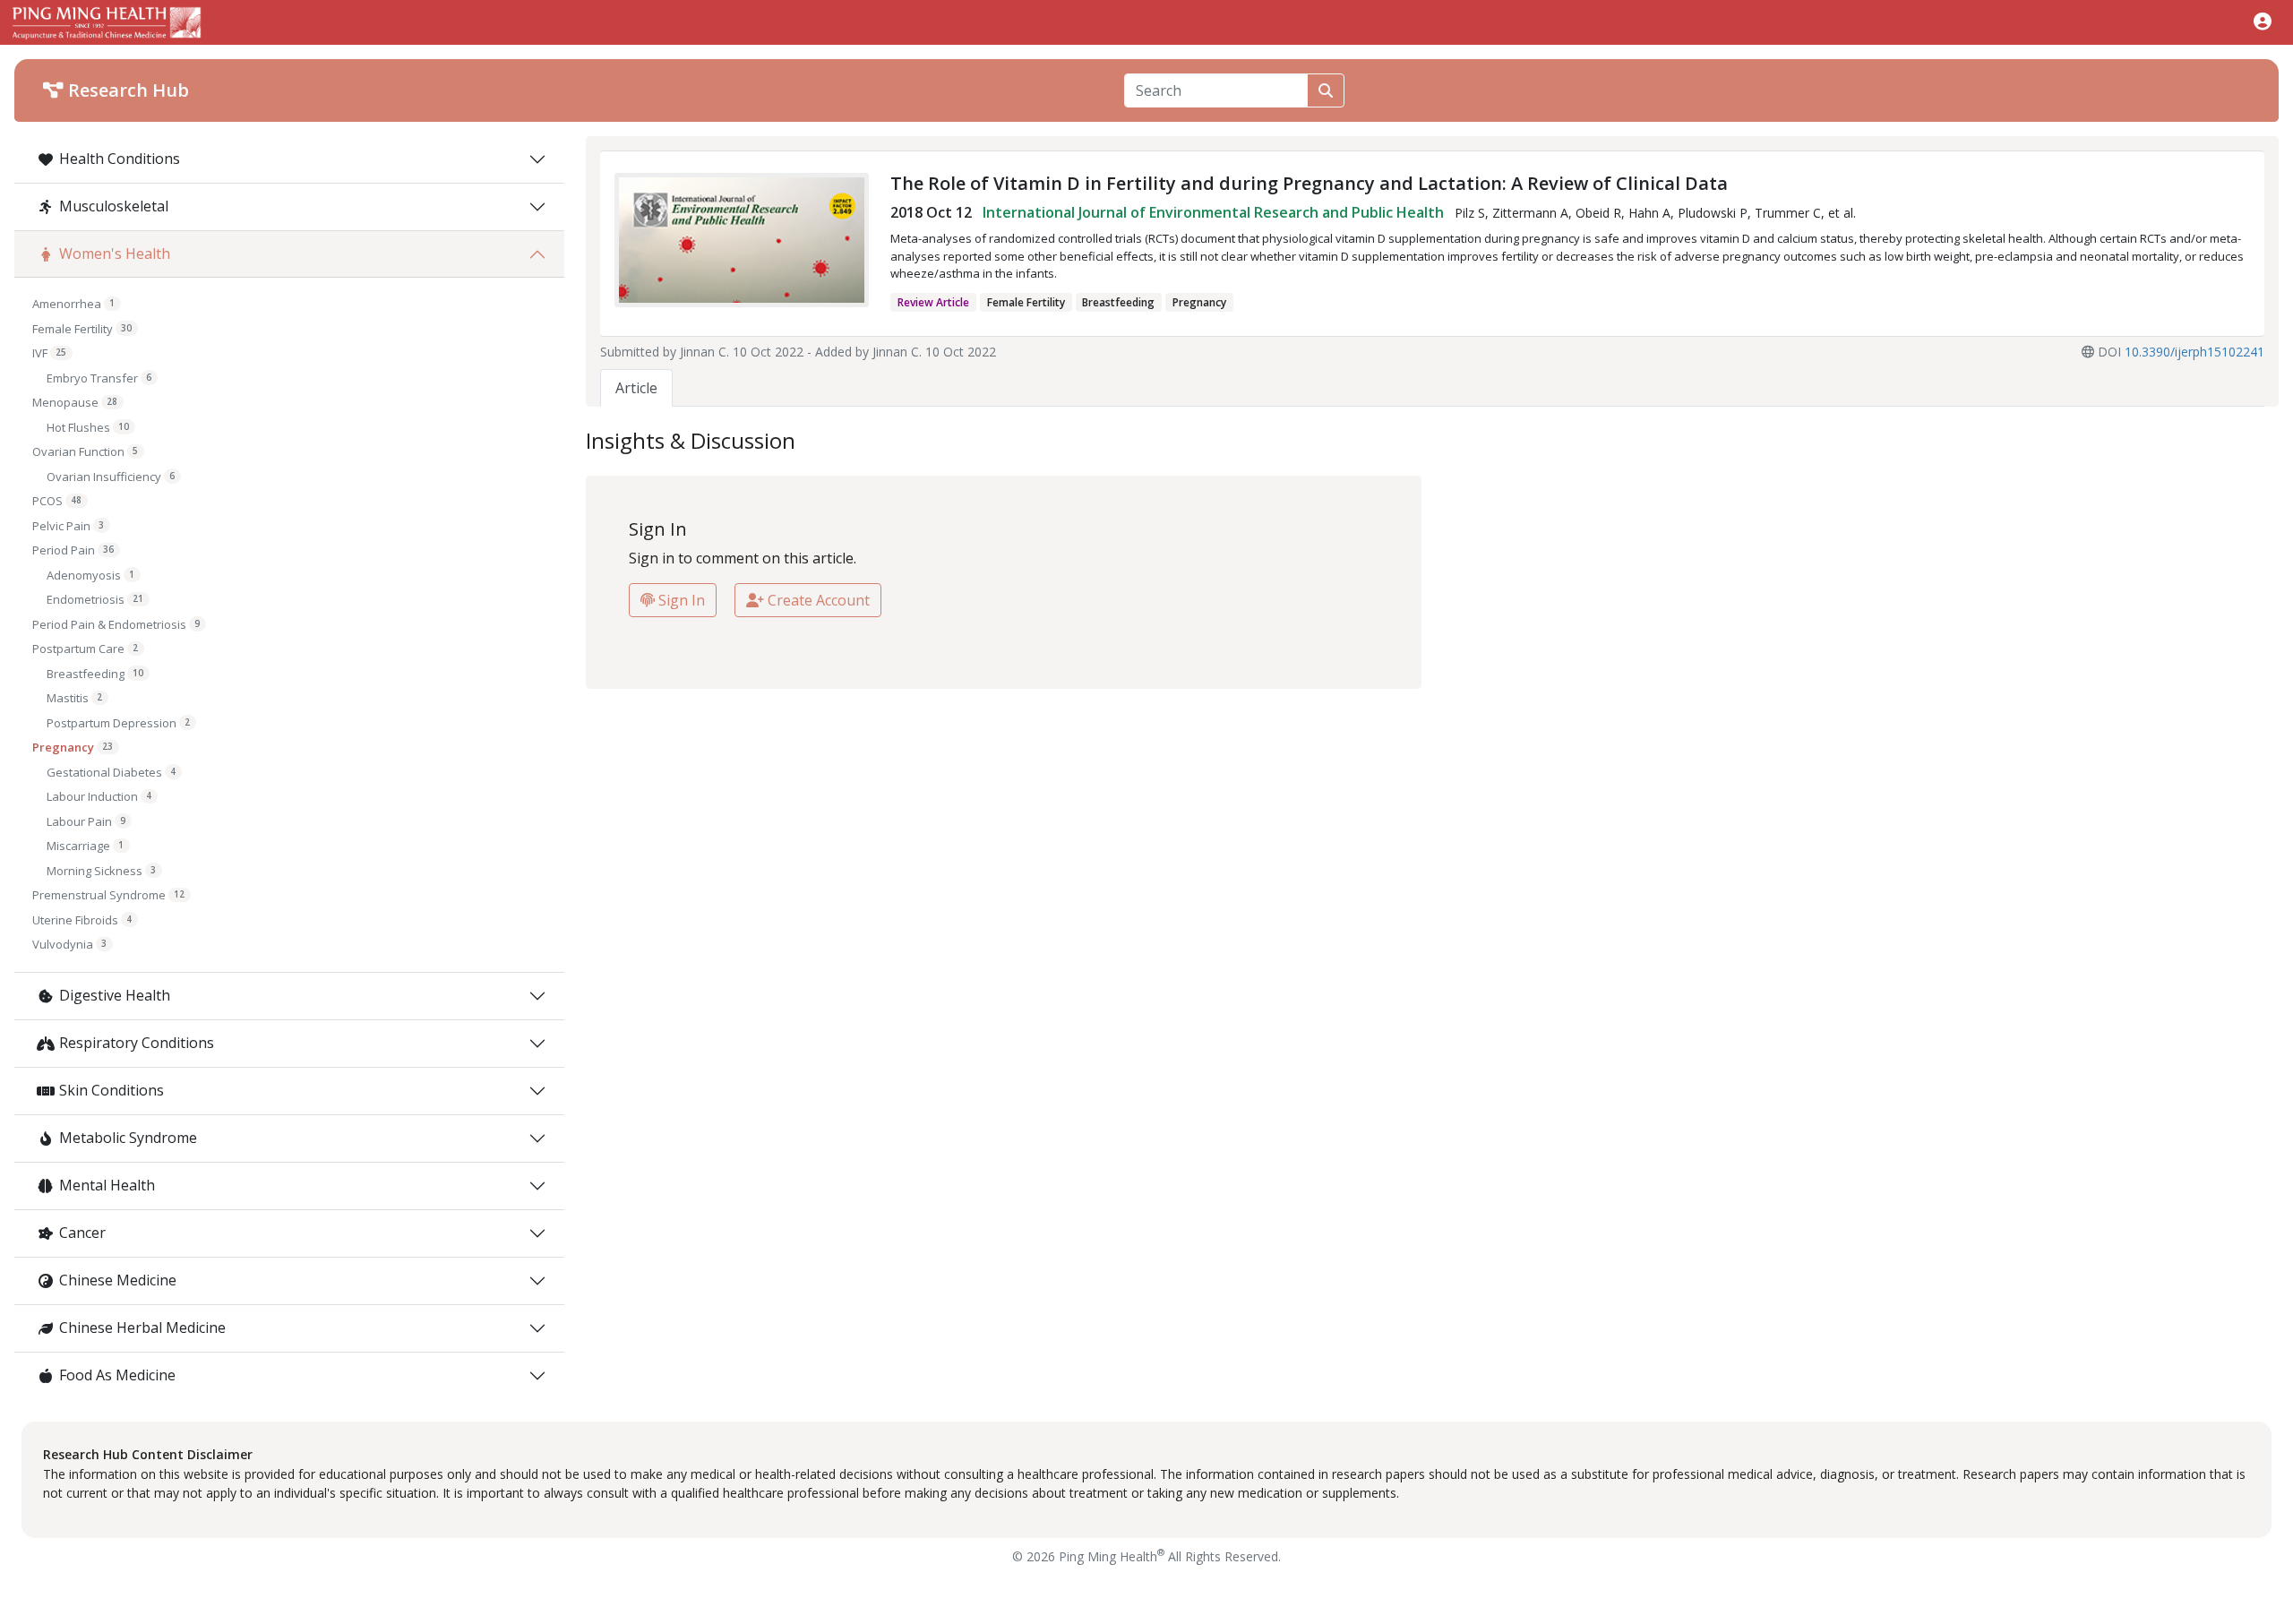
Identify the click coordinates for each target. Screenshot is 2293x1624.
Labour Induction (99, 796)
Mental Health (107, 1185)
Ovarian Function (85, 451)
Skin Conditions (112, 1090)
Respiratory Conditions (137, 1043)
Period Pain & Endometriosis (116, 624)
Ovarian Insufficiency (111, 477)
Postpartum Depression (118, 723)
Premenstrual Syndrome (108, 895)
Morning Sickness (101, 871)
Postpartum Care (85, 649)
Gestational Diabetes (111, 772)
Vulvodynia (69, 944)
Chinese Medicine (118, 1280)
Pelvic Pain (68, 526)
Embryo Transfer (99, 378)
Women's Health (115, 253)
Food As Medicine (117, 1375)
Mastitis (74, 698)
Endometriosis (95, 599)
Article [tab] (636, 388)
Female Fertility (82, 329)
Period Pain (73, 550)
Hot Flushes (88, 427)
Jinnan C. (704, 352)
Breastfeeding (95, 674)
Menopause (75, 402)
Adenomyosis (90, 575)
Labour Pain (86, 821)
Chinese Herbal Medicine (142, 1328)
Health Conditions (120, 159)
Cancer (82, 1233)
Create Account (817, 600)
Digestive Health (115, 995)
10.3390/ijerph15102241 (2194, 352)
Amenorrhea (73, 304)
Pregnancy (73, 747)
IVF (49, 353)
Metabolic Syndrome (128, 1138)
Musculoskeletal (114, 206)
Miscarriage (85, 846)
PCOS (57, 501)
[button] (2263, 21)
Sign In (680, 600)
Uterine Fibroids (82, 920)
